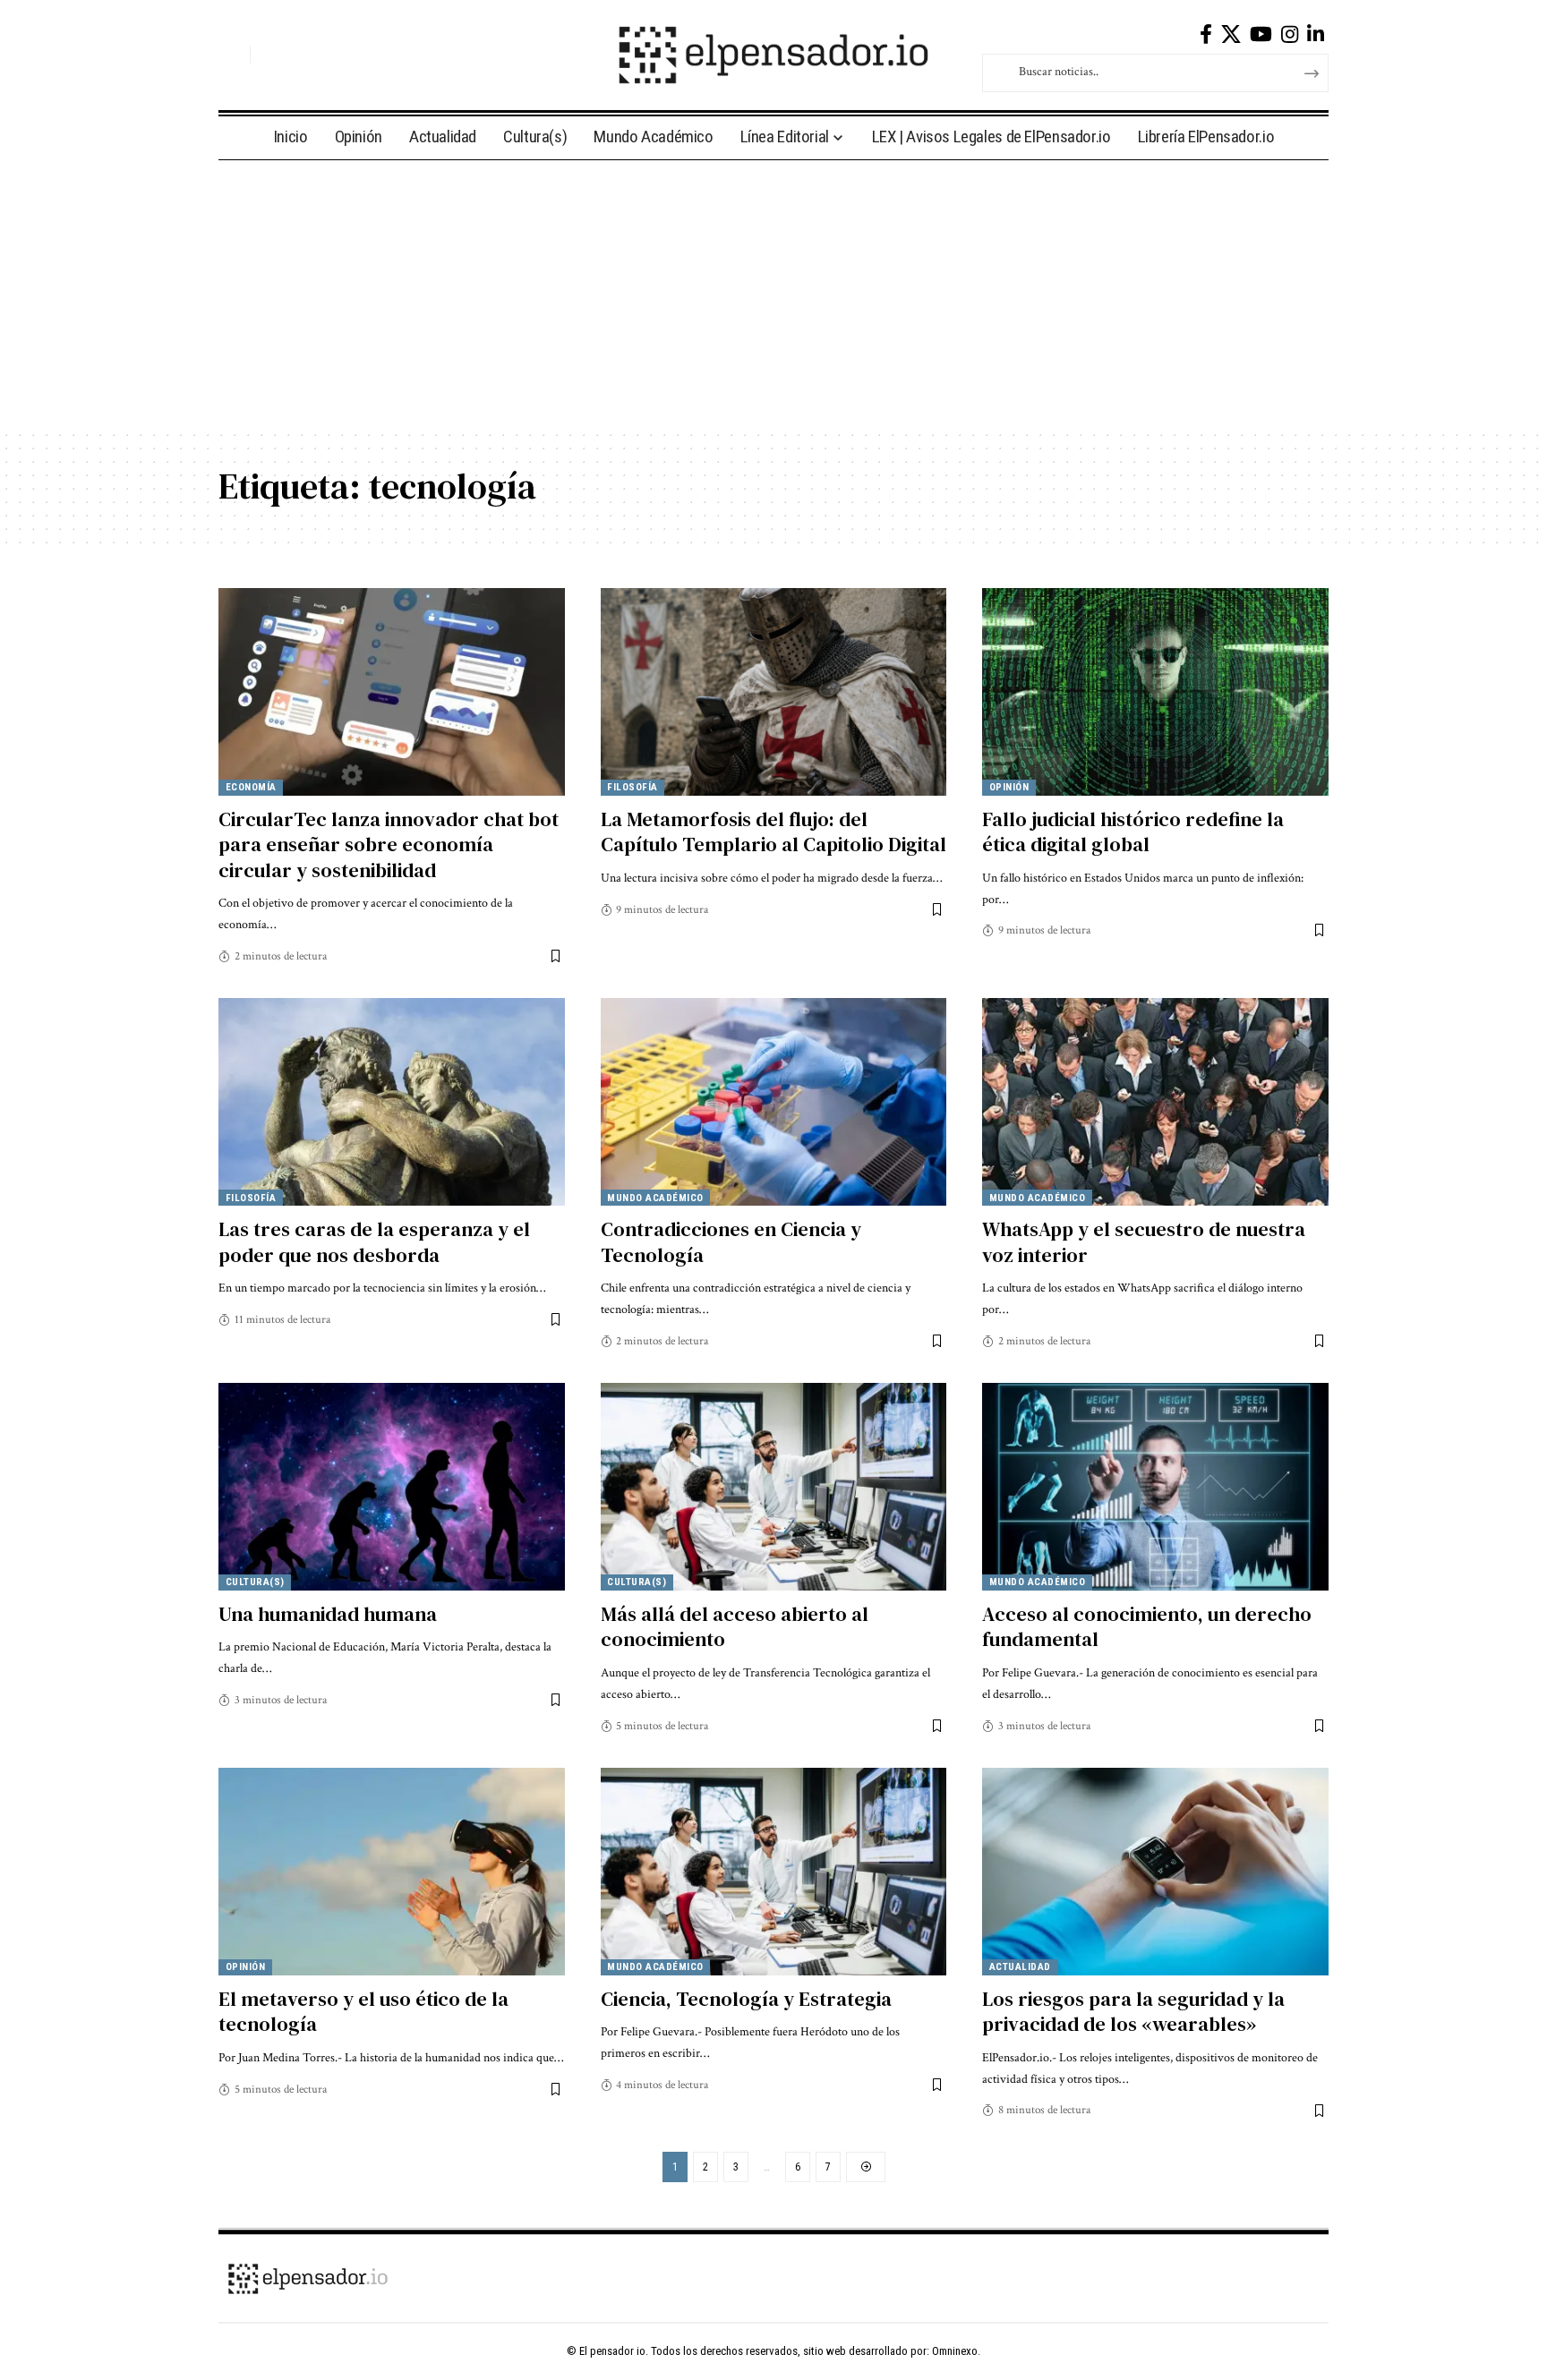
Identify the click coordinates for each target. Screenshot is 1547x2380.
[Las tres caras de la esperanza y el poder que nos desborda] (392, 1102)
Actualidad (1020, 1967)
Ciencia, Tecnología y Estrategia (746, 1999)
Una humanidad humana (328, 1614)
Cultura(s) (255, 1582)
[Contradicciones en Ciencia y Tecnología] (774, 1102)
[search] (232, 55)
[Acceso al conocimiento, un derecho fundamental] (1155, 1487)
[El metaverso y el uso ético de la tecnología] (392, 1872)
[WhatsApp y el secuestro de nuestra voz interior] (1155, 1102)
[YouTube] (1261, 34)
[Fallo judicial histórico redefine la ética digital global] (1155, 692)
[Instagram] (1290, 34)
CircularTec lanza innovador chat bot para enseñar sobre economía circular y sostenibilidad (389, 845)
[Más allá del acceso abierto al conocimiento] (774, 1487)
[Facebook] (1206, 34)
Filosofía (632, 787)
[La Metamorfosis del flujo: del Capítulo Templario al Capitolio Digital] (774, 692)
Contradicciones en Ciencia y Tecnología (731, 1242)
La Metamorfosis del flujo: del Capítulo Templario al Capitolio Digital (773, 832)
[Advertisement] (773, 294)
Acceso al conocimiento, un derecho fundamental (1147, 1627)
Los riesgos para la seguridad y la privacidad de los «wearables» (1133, 2012)
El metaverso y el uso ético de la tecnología (363, 2012)
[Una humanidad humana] (392, 1487)
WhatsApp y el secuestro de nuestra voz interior (1144, 1242)
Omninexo (955, 2351)
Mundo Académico (655, 1198)
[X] (1231, 34)
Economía (251, 787)
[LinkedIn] (1316, 34)
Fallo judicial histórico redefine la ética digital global (1133, 832)
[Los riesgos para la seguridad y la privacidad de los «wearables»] (1155, 1872)
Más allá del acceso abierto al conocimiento (735, 1627)
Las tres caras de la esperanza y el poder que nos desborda (374, 1242)
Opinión (1009, 787)
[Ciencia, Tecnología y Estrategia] (774, 1872)
